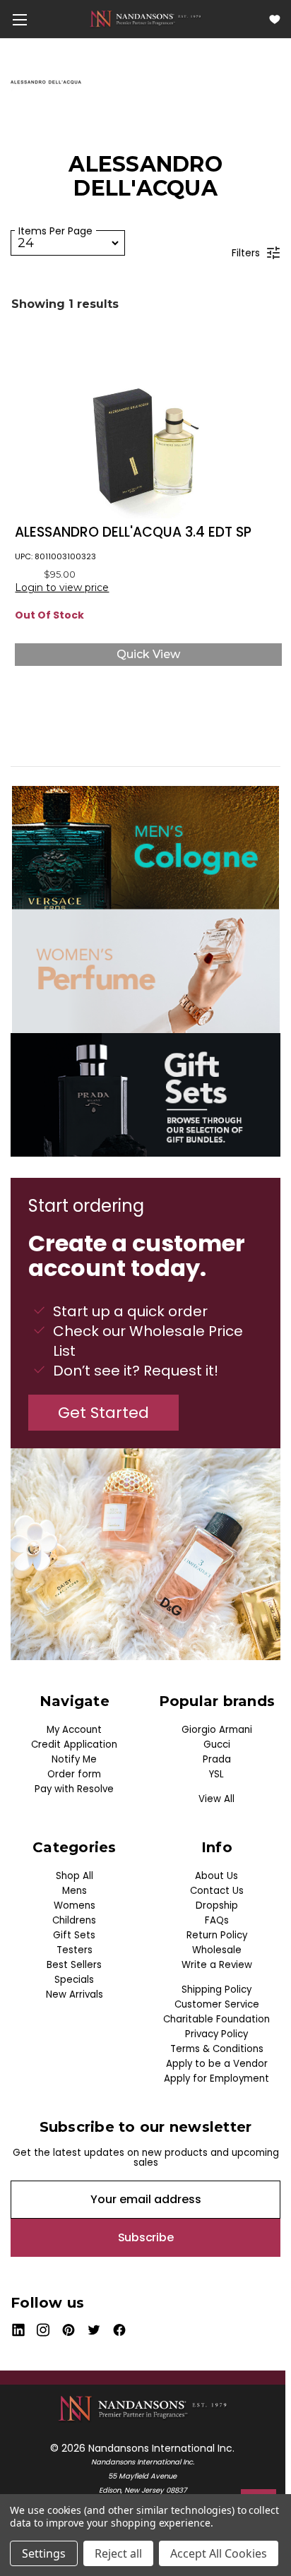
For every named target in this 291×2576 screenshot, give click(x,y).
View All (216, 1799)
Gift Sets (74, 1935)
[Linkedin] (18, 2330)
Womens (75, 1906)
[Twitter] (94, 2330)
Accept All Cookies (219, 2553)
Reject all (118, 2553)
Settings (44, 2553)
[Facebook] (120, 2330)
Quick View (148, 654)
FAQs (217, 1920)
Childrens (74, 1920)
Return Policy (217, 1935)
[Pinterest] (69, 2330)
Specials (74, 1980)
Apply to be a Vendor (217, 2064)
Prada (217, 1759)
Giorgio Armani (217, 1730)
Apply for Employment (216, 2079)
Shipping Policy (216, 1990)
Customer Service (217, 2004)
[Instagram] (43, 2330)
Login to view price (62, 588)
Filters (246, 253)
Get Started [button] (103, 1413)
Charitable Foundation (216, 2019)
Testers (75, 1950)
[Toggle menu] (19, 19)
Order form (74, 1774)
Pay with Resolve (74, 1789)
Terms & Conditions (217, 2049)
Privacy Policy (216, 2034)
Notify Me (74, 1759)
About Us (216, 1876)
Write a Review (217, 1965)
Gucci (217, 1745)
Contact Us (217, 1891)
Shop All (75, 1876)
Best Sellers (74, 1965)
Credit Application (74, 1745)
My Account (74, 1730)
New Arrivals (75, 1994)
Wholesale (217, 1950)
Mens (75, 1891)
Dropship (217, 1906)
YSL (216, 1774)
